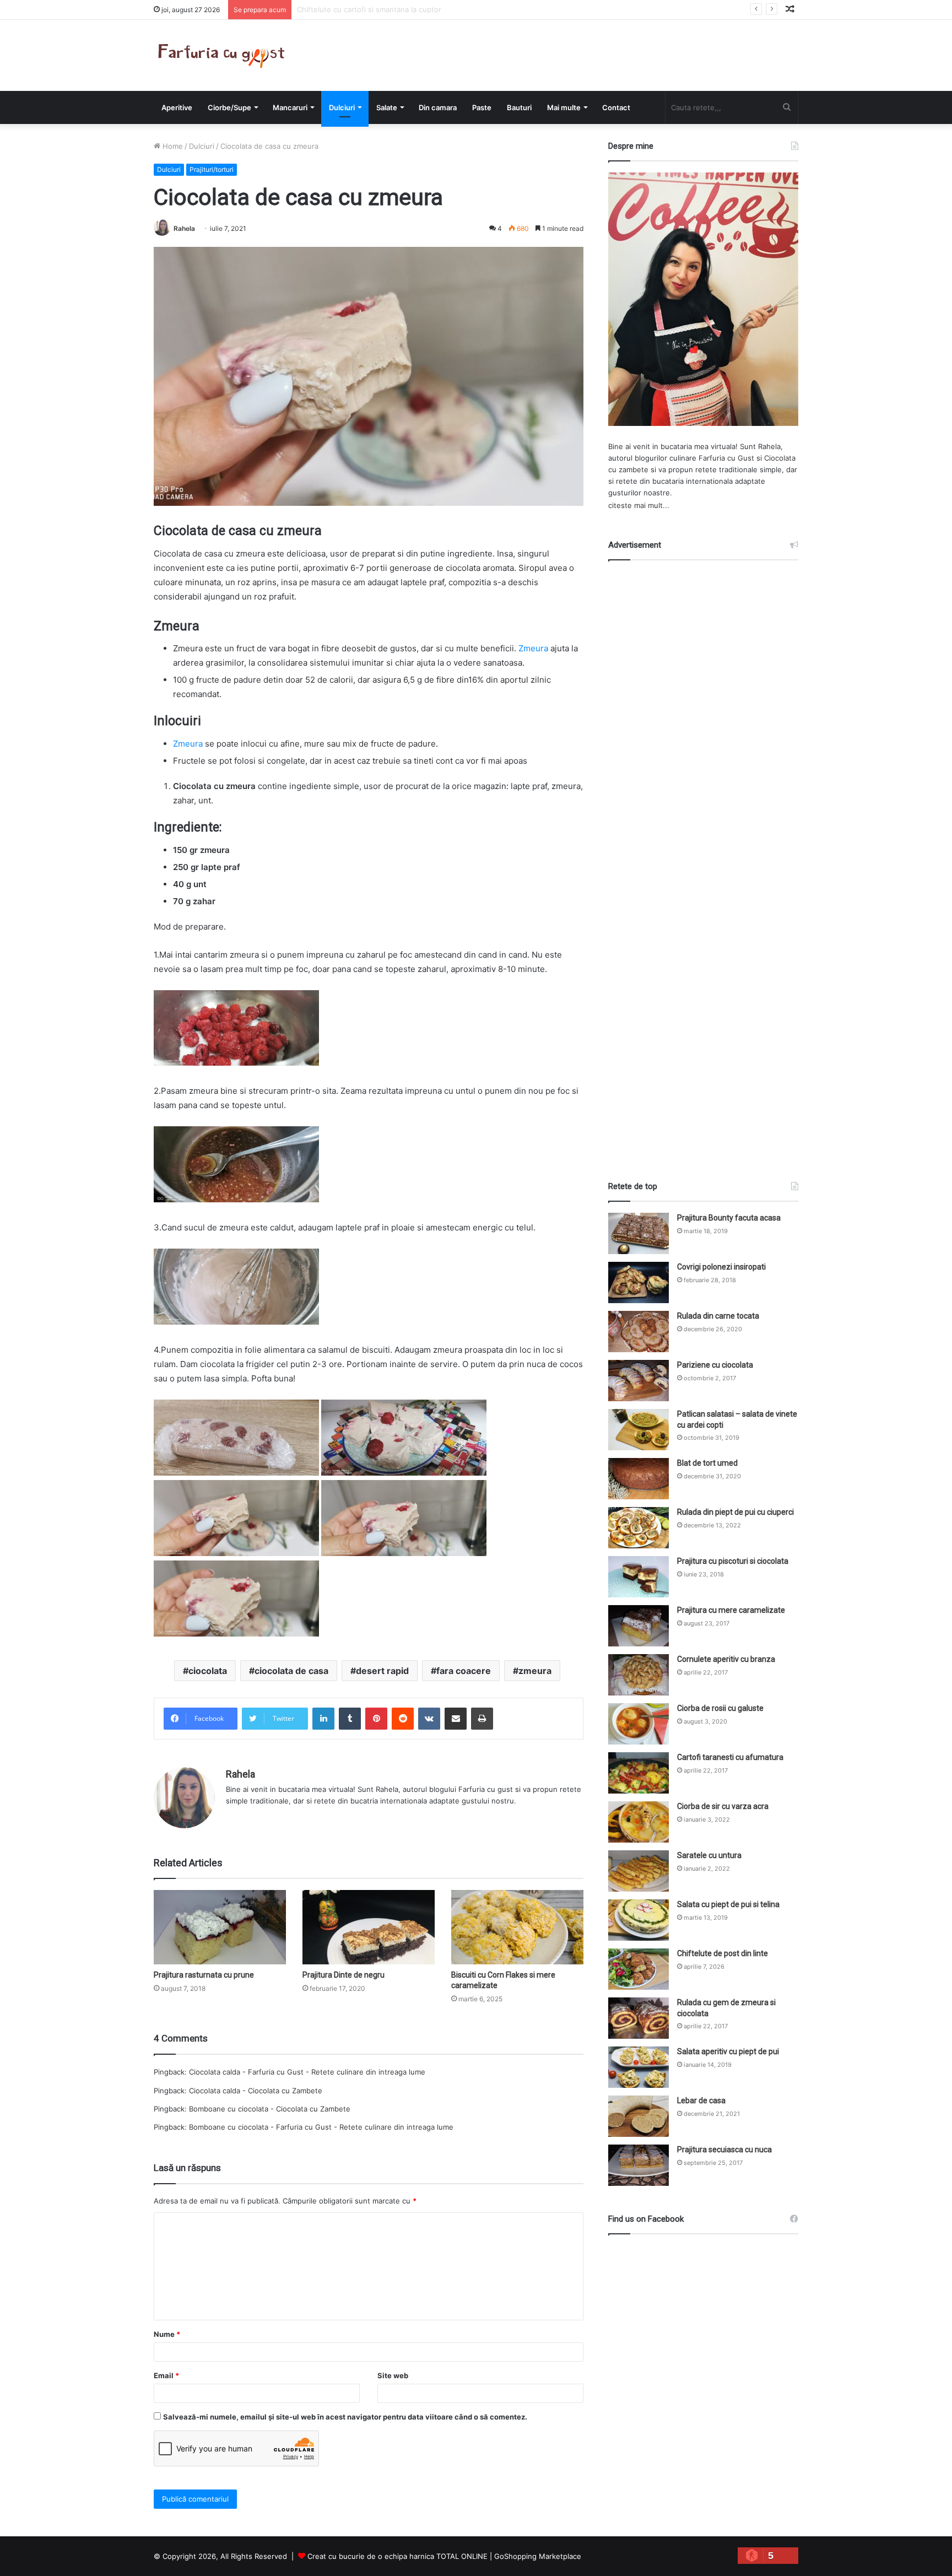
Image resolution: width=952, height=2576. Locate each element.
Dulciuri (342, 107)
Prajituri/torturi (212, 169)
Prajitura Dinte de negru (344, 1975)
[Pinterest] (376, 1719)
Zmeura (532, 648)
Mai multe (564, 107)
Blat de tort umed (707, 1463)
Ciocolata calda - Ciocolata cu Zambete (256, 2091)
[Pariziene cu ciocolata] (639, 1381)
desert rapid (382, 1671)
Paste (482, 107)
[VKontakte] (429, 1719)
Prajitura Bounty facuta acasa (729, 1218)
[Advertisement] (704, 861)
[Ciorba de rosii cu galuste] (639, 1724)
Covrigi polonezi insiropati (721, 1267)
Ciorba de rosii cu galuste (720, 1708)
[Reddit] (403, 1719)
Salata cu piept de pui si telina (728, 1904)
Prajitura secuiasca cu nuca (724, 2150)
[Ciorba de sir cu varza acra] (639, 1822)
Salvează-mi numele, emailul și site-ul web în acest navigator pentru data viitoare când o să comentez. (345, 2417)
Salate (387, 107)
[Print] (482, 1719)
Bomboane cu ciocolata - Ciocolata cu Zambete (270, 2109)
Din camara (438, 107)
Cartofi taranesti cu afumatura (730, 1757)
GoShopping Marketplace (538, 2556)
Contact (616, 107)
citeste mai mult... (639, 505)
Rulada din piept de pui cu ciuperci (735, 1512)
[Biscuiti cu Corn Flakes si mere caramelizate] (517, 1927)
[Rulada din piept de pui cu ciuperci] (639, 1528)
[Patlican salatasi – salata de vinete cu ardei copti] (639, 1430)
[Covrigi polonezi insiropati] (639, 1282)
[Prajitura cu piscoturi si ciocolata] (639, 1577)
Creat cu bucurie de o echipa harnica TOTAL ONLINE (397, 2556)
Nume (167, 2334)
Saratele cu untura (709, 1855)
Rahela (184, 228)
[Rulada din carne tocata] (639, 1332)
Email (166, 2375)
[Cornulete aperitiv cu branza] (639, 1675)
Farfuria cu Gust (726, 458)
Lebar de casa (701, 2100)
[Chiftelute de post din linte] (639, 1969)
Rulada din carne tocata (718, 1316)
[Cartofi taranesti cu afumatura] (639, 1773)
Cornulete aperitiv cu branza (726, 1659)
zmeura (535, 1671)
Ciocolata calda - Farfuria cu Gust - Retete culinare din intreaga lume (307, 2072)
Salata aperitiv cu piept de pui (728, 2051)
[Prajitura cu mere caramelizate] (639, 1626)
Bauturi (519, 107)
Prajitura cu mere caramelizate (731, 1610)
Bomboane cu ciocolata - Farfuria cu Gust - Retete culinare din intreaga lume (321, 2127)
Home (172, 146)
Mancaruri (290, 107)
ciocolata (208, 1671)
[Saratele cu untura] (639, 1871)
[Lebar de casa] (639, 2116)
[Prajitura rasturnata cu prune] (220, 1927)
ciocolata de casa (291, 1671)
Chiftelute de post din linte (723, 1953)
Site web (393, 2375)
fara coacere (464, 1671)
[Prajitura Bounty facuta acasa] (639, 1233)
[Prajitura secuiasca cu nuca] (639, 2165)
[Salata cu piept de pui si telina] (639, 1920)
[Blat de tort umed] (639, 1479)
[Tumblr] (350, 1719)
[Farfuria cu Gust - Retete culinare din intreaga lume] (224, 55)
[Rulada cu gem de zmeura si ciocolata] (639, 2018)
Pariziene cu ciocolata (715, 1365)
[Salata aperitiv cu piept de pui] (639, 2067)
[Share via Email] (456, 1719)
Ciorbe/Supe (229, 107)
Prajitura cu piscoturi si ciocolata (733, 1561)
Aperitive (177, 107)
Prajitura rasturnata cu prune (204, 1975)
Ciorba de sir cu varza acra (723, 1806)
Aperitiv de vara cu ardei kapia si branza (365, 9)
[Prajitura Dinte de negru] (369, 1927)
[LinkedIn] (323, 1719)
